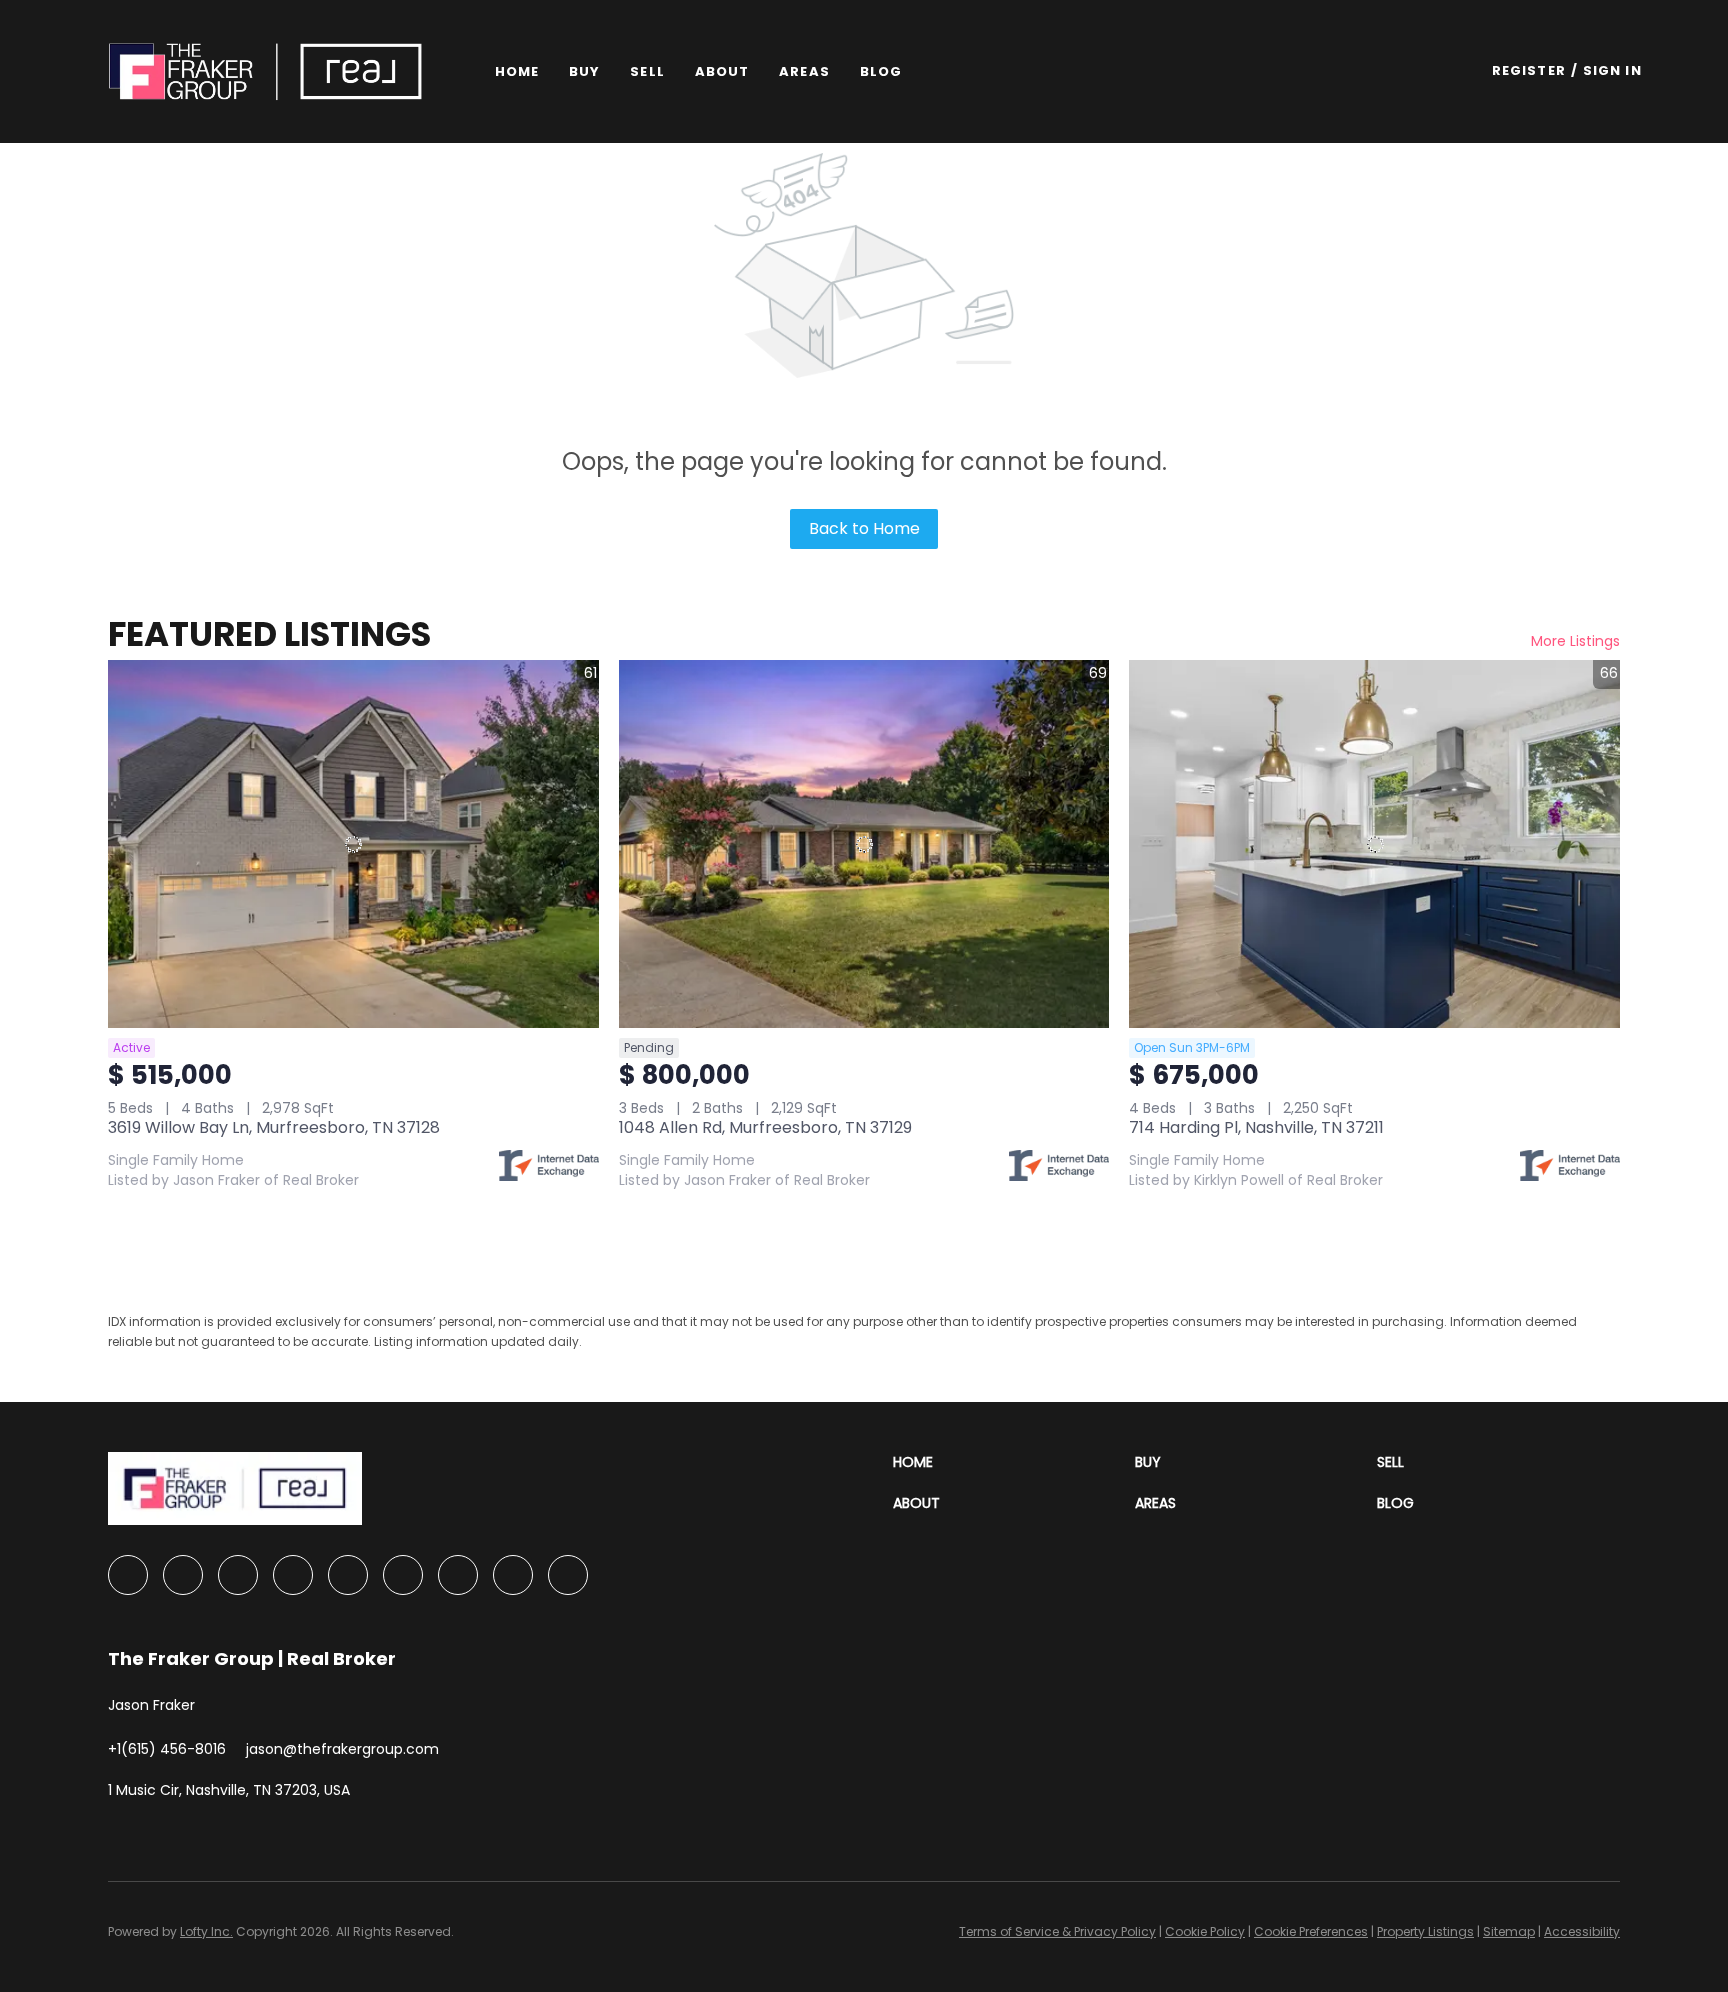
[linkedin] (183, 1575)
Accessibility (1582, 1931)
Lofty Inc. (206, 1931)
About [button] (722, 71)
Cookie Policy (1205, 1931)
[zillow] (293, 1575)
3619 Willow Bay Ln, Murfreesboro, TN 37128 (274, 1127)
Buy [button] (584, 71)
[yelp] (348, 1575)
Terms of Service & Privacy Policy (1057, 1931)
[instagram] (403, 1575)
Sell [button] (647, 71)
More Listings (1575, 641)
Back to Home (864, 528)
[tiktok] (513, 1575)
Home (517, 71)
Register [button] (1529, 70)
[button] (265, 71)
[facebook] (128, 1575)
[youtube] (458, 1575)
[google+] (568, 1575)
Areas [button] (804, 71)
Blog (881, 71)
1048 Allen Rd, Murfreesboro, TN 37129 (765, 1127)
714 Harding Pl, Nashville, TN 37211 (1256, 1127)
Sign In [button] (1612, 70)
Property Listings (1425, 1931)
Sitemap (1509, 1931)
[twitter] (238, 1575)
